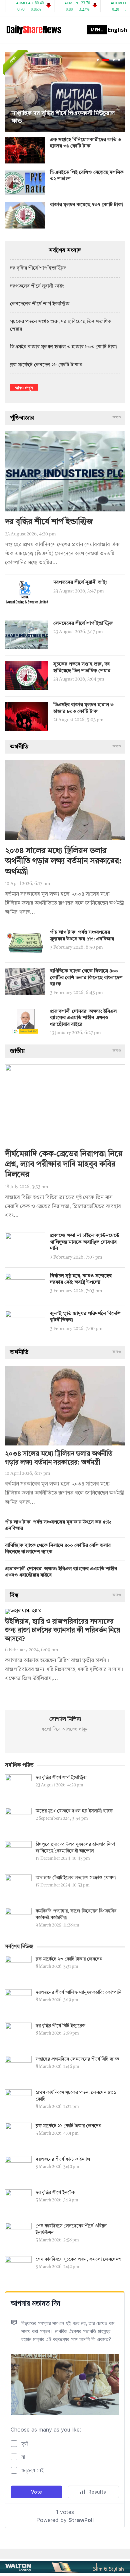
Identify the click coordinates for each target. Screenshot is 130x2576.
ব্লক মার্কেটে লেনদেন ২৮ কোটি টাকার (46, 365)
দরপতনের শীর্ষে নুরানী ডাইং (37, 286)
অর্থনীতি (19, 747)
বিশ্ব (14, 1596)
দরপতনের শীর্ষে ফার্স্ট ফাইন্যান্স (63, 2159)
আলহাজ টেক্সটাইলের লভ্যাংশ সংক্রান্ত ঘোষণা (76, 1878)
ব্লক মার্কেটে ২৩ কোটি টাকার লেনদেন (69, 1959)
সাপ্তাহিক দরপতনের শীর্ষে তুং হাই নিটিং (57, 121)
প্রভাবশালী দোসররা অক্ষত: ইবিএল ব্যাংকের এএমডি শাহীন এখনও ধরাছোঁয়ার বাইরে (83, 1018)
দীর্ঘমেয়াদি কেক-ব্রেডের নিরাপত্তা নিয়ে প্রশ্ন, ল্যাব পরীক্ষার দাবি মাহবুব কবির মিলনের (64, 1165)
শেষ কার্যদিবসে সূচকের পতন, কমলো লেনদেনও (79, 2259)
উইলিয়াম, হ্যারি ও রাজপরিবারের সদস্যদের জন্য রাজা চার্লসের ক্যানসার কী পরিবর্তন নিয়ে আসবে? (62, 1631)
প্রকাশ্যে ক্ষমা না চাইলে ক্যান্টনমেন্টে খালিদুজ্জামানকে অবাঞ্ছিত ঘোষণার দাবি (85, 1242)
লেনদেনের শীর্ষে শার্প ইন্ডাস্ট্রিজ (40, 304)
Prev (12, 92)
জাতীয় (17, 1051)
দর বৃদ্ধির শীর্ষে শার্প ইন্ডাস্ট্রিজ (38, 268)
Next (118, 92)
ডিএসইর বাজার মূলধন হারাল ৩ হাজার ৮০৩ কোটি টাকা (63, 347)
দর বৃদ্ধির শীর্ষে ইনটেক (55, 2193)
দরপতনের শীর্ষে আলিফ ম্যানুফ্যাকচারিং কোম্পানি (78, 1993)
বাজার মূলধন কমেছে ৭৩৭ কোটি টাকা (86, 205)
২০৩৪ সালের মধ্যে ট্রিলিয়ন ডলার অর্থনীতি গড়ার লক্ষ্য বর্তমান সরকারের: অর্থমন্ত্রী (63, 861)
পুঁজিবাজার (22, 418)
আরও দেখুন (24, 387)
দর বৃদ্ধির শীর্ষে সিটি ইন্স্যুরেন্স (60, 2026)
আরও (117, 418)
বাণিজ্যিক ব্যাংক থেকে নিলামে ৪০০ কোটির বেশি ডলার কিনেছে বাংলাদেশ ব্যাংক (86, 978)
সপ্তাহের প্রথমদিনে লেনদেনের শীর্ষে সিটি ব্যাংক (77, 2059)
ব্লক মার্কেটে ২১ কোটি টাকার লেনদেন (68, 2126)
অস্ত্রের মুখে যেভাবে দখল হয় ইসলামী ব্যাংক (74, 1811)
